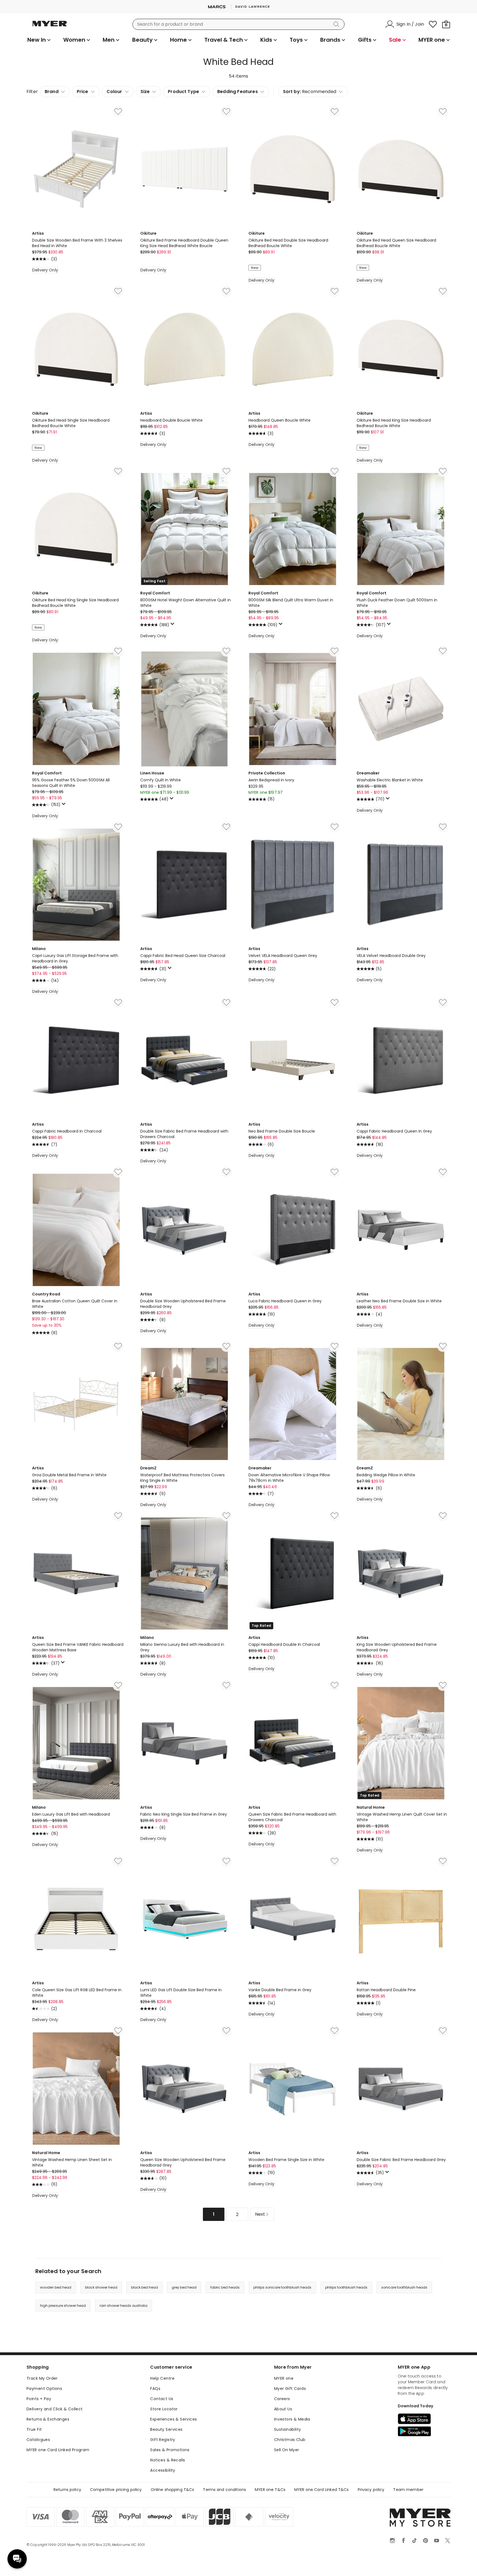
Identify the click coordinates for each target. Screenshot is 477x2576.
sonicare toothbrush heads (404, 2287)
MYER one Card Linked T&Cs (322, 2490)
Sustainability (288, 2429)
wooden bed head (56, 2287)
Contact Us (162, 2399)
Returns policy (67, 2490)
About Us (283, 2409)
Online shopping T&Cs (173, 2490)
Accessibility (163, 2470)
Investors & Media (292, 2419)
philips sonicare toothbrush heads (282, 2287)
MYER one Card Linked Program (58, 2450)
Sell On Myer (287, 2450)
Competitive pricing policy (116, 2490)
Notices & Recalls (168, 2460)
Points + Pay (39, 2399)
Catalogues (38, 2440)
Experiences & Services (173, 2419)
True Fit (34, 2429)
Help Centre (162, 2378)
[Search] (337, 24)
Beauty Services (166, 2429)
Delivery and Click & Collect (55, 2409)
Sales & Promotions (170, 2450)
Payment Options (44, 2389)
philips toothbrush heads (346, 2287)
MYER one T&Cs (270, 2490)
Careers (282, 2399)
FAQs (155, 2389)
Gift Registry (163, 2440)
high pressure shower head (63, 2306)
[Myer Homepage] (50, 27)
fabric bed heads (225, 2287)
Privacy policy (371, 2490)
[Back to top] (462, 2563)
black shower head (101, 2287)
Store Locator (164, 2409)
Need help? (17, 2559)
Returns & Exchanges (48, 2419)
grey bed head (184, 2287)
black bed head (145, 2287)
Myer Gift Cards (290, 2389)
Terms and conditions (224, 2490)
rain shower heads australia (124, 2306)
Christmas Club (290, 2440)
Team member (408, 2490)
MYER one (284, 2378)
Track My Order (42, 2378)
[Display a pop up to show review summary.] (173, 625)
